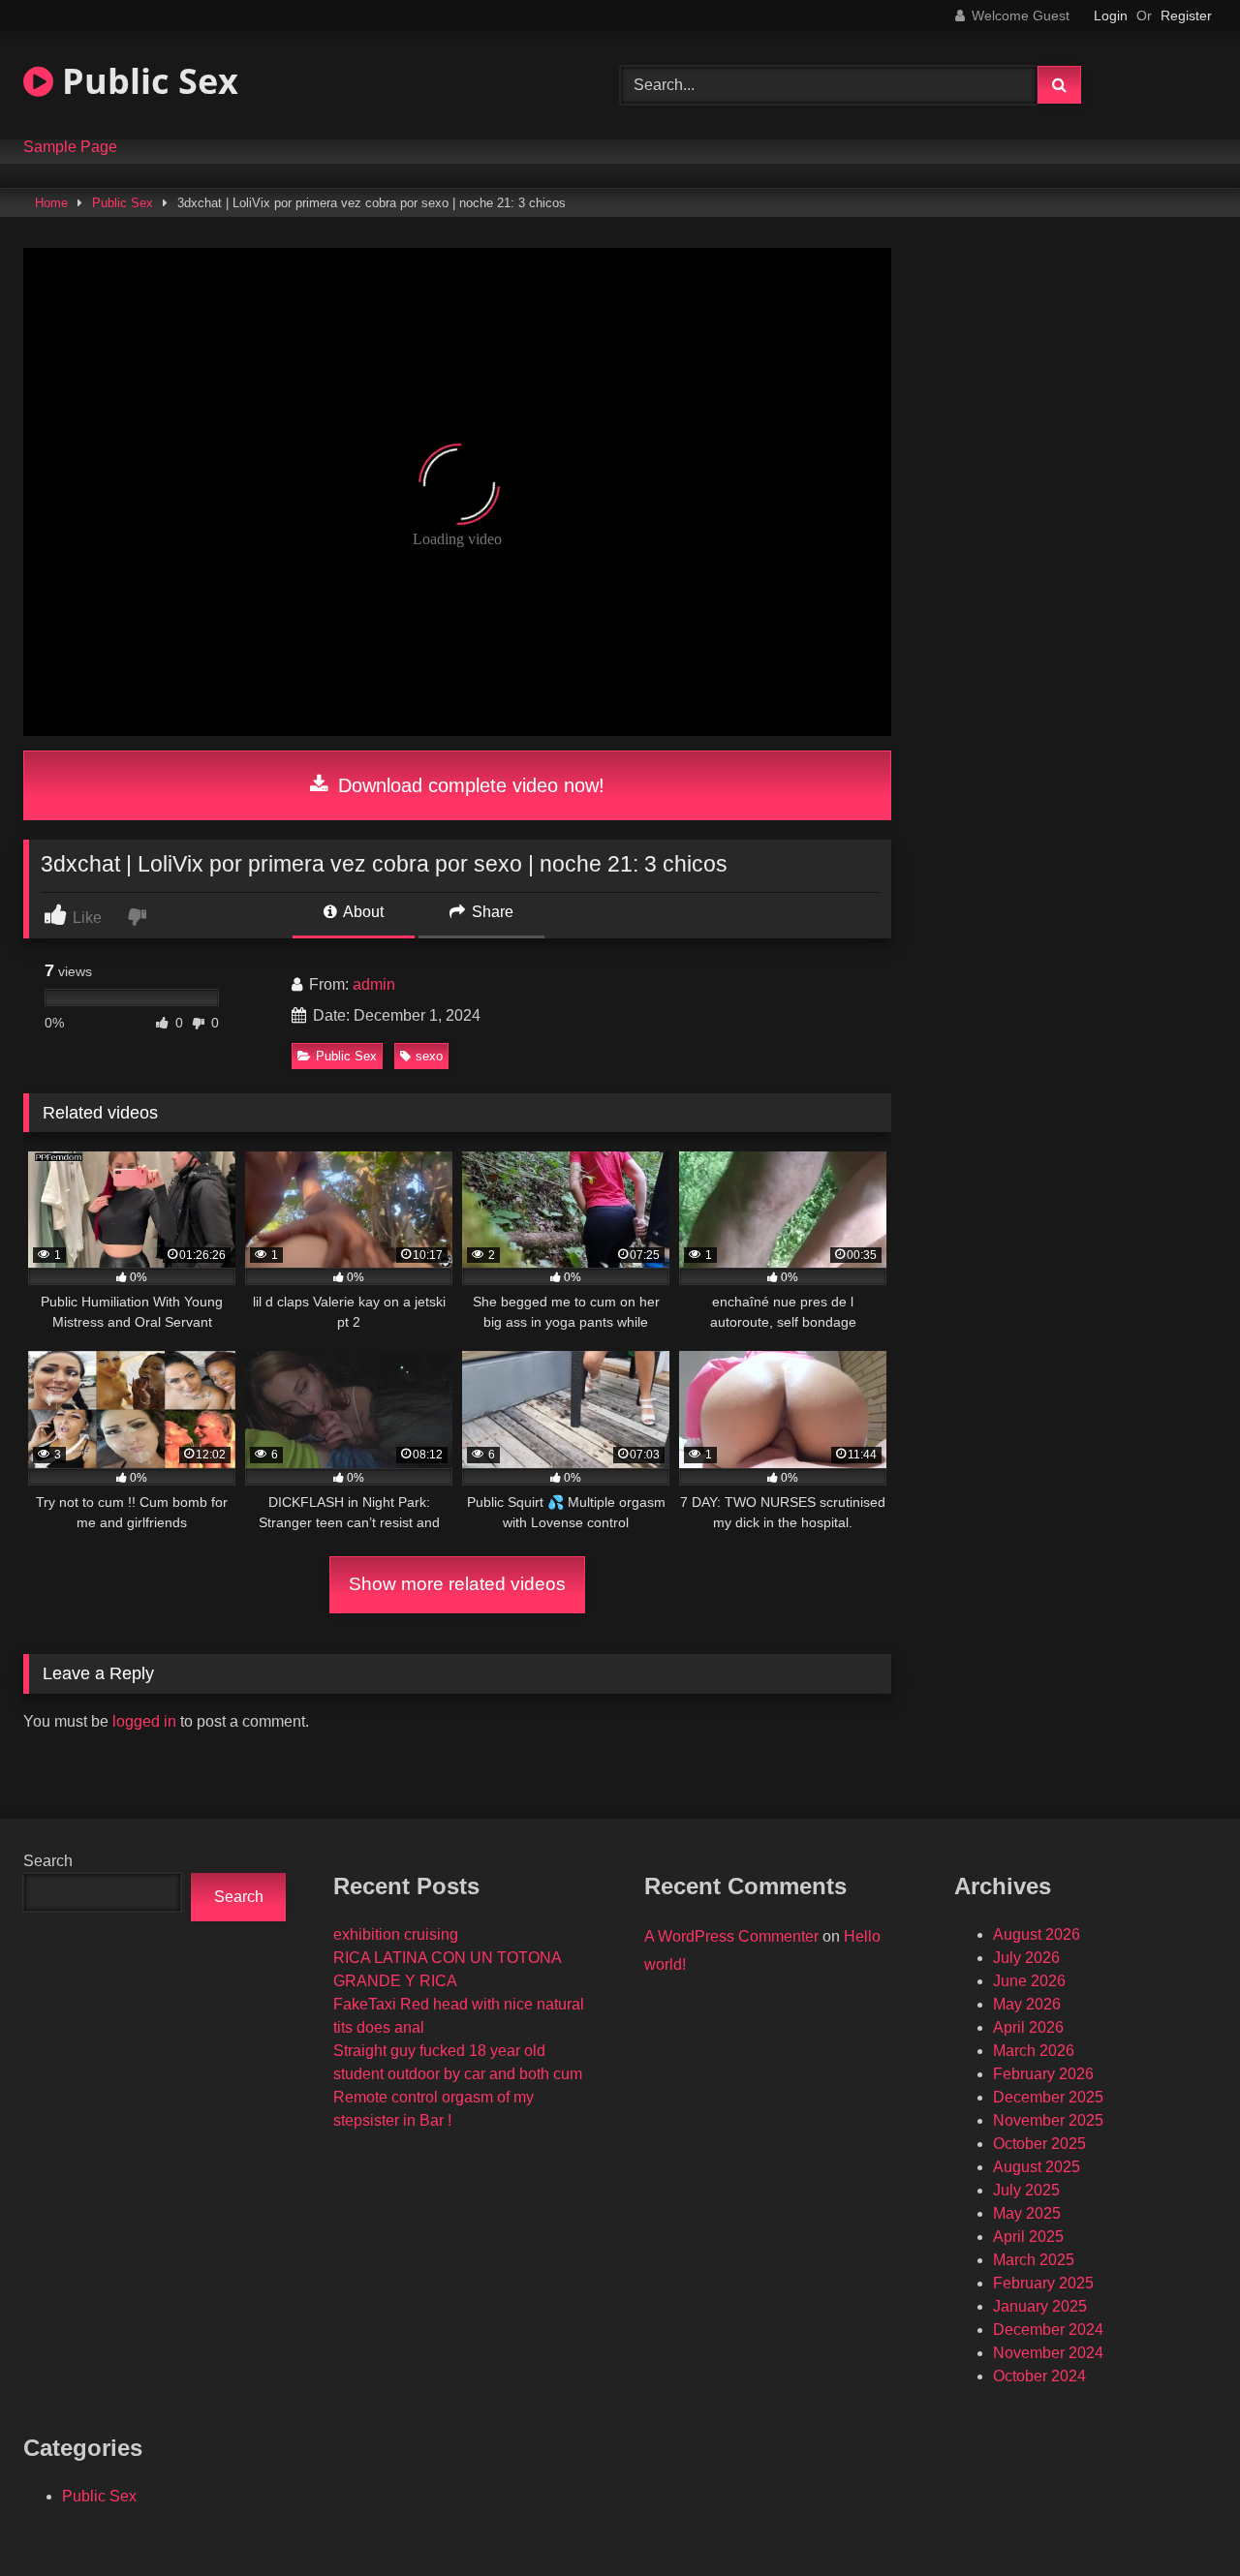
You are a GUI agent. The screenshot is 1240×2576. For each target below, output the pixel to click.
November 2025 (1048, 2120)
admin (374, 984)
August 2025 (1037, 2167)
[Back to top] (1180, 2518)
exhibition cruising (396, 1934)
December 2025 (1048, 2097)
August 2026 (1037, 1934)
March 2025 (1034, 2260)
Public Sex (146, 81)
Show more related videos (457, 1584)
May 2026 (1027, 2004)
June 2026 (1029, 1981)
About (362, 912)
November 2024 (1048, 2353)
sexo (429, 1056)
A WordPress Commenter (731, 1936)
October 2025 (1039, 2144)
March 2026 (1034, 2051)
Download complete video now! (468, 785)
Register (1186, 15)
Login (1111, 15)
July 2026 (1026, 1958)
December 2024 (1048, 2330)
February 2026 (1043, 2074)
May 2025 (1027, 2213)
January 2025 (1040, 2306)
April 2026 (1028, 2027)
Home (51, 203)
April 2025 (1028, 2237)
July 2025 (1026, 2190)
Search (48, 1861)
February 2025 (1043, 2283)
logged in (144, 1721)
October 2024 (1039, 2376)
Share (491, 912)
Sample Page (70, 147)
